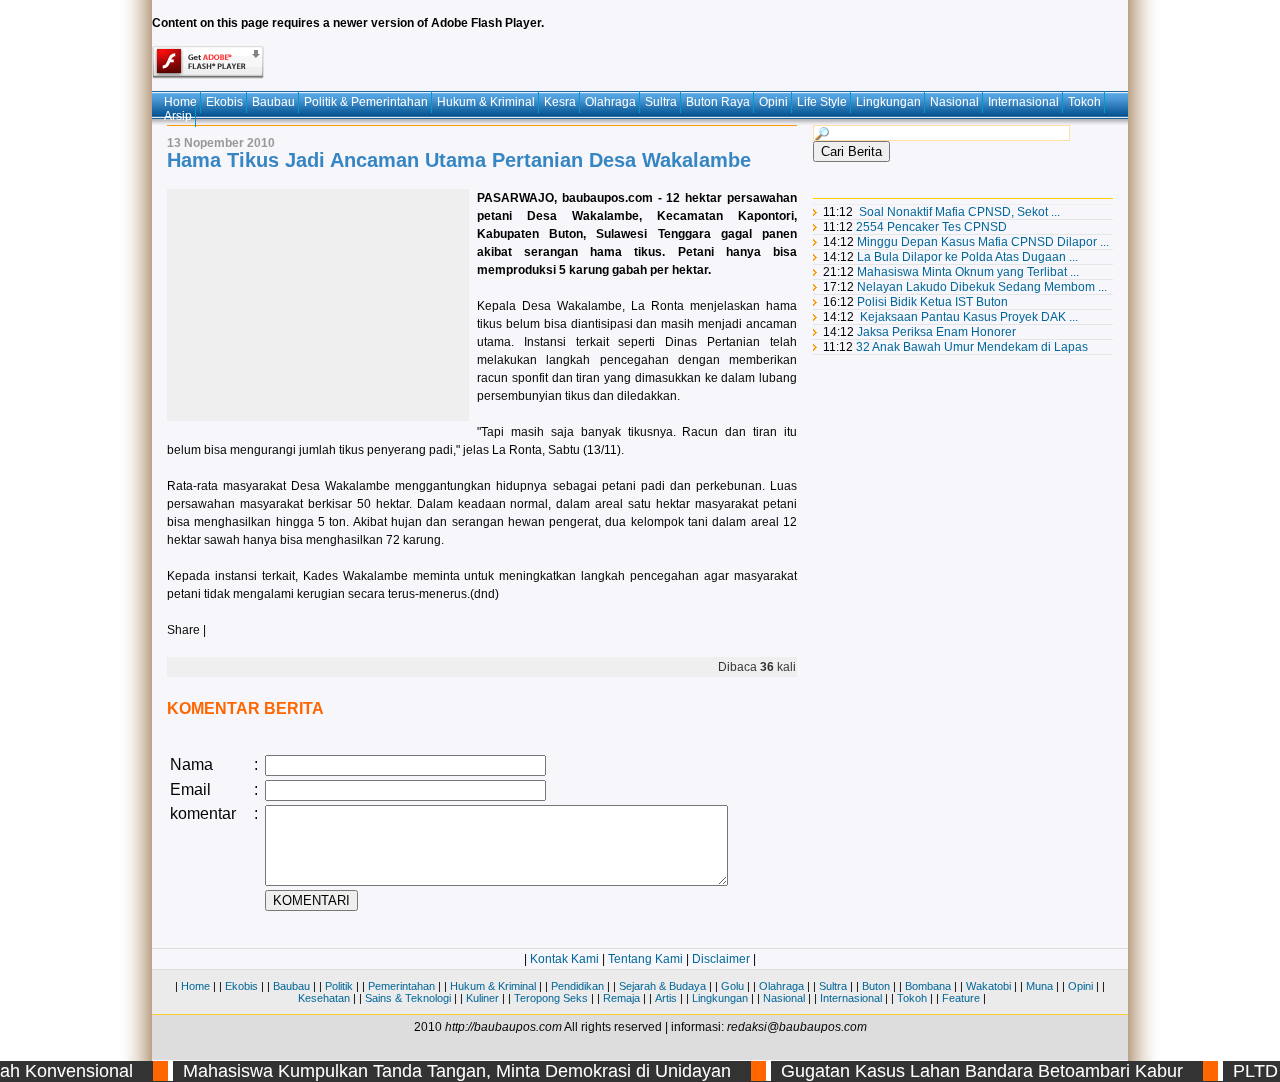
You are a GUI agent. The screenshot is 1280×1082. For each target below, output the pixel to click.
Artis (666, 998)
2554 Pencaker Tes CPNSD (931, 227)
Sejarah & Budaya (662, 986)
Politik (339, 986)
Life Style (822, 102)
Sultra (661, 102)
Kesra (560, 102)
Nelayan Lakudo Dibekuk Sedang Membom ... (982, 287)
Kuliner (482, 998)
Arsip (178, 116)
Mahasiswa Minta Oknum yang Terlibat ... (968, 272)
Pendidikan (577, 986)
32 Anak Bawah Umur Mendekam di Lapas (972, 347)
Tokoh (1084, 102)
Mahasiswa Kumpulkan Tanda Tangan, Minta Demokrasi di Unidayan (445, 1071)
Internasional (1023, 102)
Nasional (954, 102)
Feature (961, 998)
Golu (732, 986)
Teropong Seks (551, 998)
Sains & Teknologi (408, 998)
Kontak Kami (564, 959)
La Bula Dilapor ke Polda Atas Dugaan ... (967, 257)
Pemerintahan (401, 986)
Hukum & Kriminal (486, 102)
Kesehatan (324, 998)
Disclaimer (721, 959)
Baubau (273, 102)
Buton (876, 986)
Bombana (928, 986)
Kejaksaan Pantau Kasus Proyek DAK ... (969, 317)
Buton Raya (718, 102)
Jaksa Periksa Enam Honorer (936, 332)
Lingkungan (888, 102)
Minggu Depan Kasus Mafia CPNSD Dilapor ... (983, 242)
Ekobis (224, 102)
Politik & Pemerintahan (366, 102)
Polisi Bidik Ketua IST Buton (932, 302)
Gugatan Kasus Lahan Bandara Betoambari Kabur (970, 1071)
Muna (1039, 986)
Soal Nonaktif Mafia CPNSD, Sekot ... (959, 212)
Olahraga (610, 102)
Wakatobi (988, 986)
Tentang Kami (645, 959)
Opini (773, 102)
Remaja (621, 998)
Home (180, 102)
